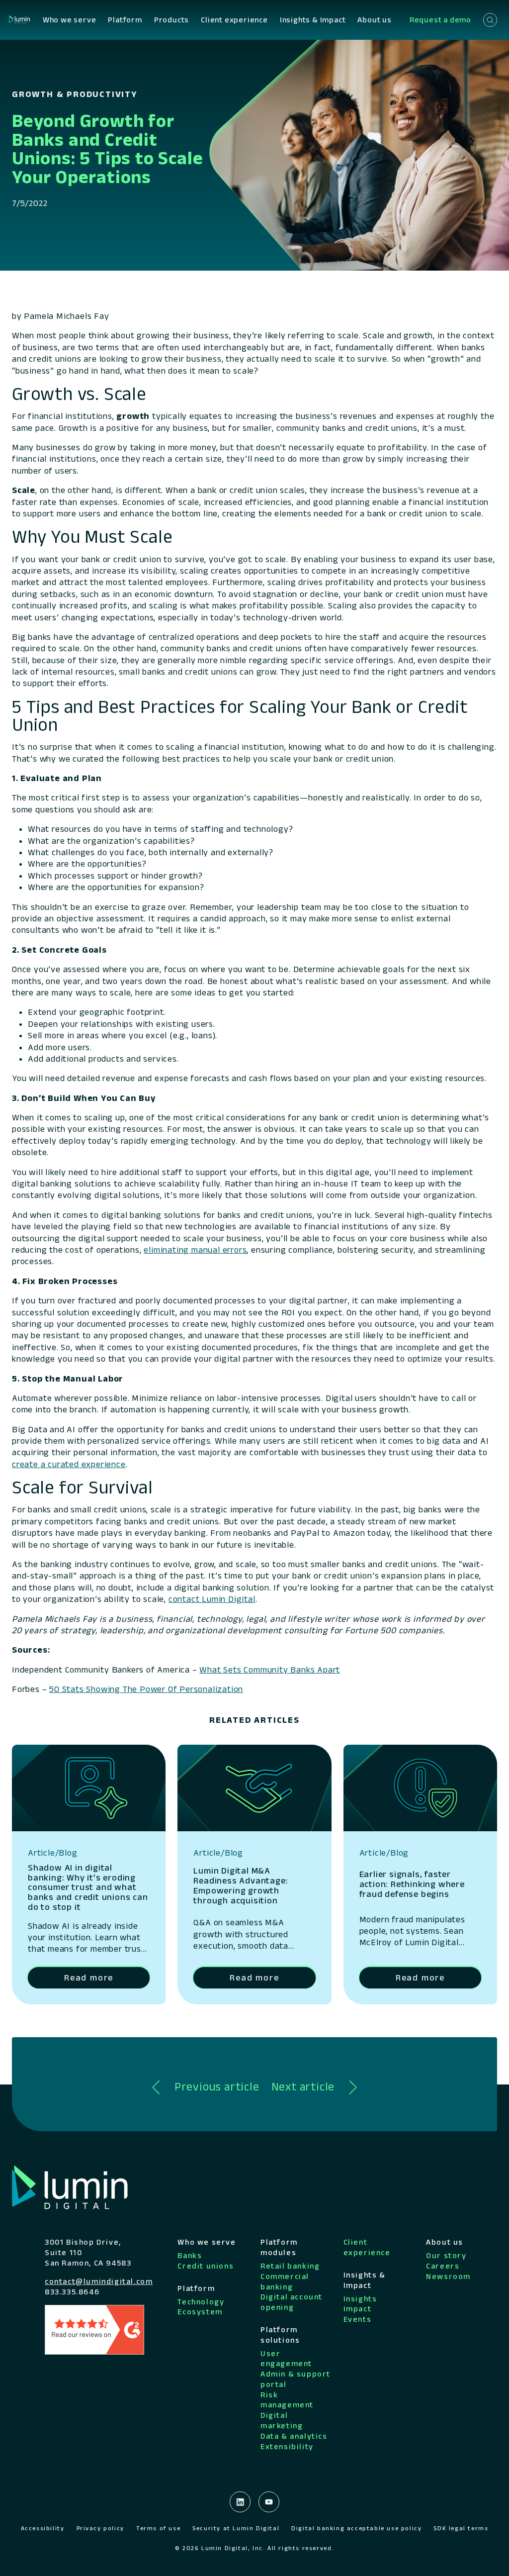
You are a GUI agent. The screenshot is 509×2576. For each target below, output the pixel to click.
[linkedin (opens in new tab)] (240, 2502)
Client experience (234, 20)
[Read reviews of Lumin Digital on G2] (94, 2329)
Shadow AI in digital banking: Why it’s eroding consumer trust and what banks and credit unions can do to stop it (88, 1887)
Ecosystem (200, 2312)
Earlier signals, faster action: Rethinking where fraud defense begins (412, 1884)
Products (171, 20)
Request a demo (440, 20)
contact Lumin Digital (212, 1599)
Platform (125, 20)
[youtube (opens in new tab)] (269, 2502)
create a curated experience (69, 1464)
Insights (360, 2299)
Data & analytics (294, 2436)
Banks (190, 2255)
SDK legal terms (461, 2528)
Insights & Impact (313, 20)
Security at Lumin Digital (236, 2528)
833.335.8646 (72, 2292)
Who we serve (70, 20)
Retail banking (290, 2266)
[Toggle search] (490, 20)
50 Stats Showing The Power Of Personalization (146, 1689)
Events (358, 2319)
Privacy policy (100, 2528)
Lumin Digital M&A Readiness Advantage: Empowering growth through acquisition (241, 1885)
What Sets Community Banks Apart (270, 1670)
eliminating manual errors (195, 1250)
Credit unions (206, 2266)
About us (374, 20)
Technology (201, 2302)
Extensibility (287, 2446)
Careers (443, 2266)
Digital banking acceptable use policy (356, 2528)
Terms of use (158, 2528)
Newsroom (448, 2276)
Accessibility (43, 2528)
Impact (358, 2309)
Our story (446, 2255)
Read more (89, 1978)
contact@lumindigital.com (99, 2281)
